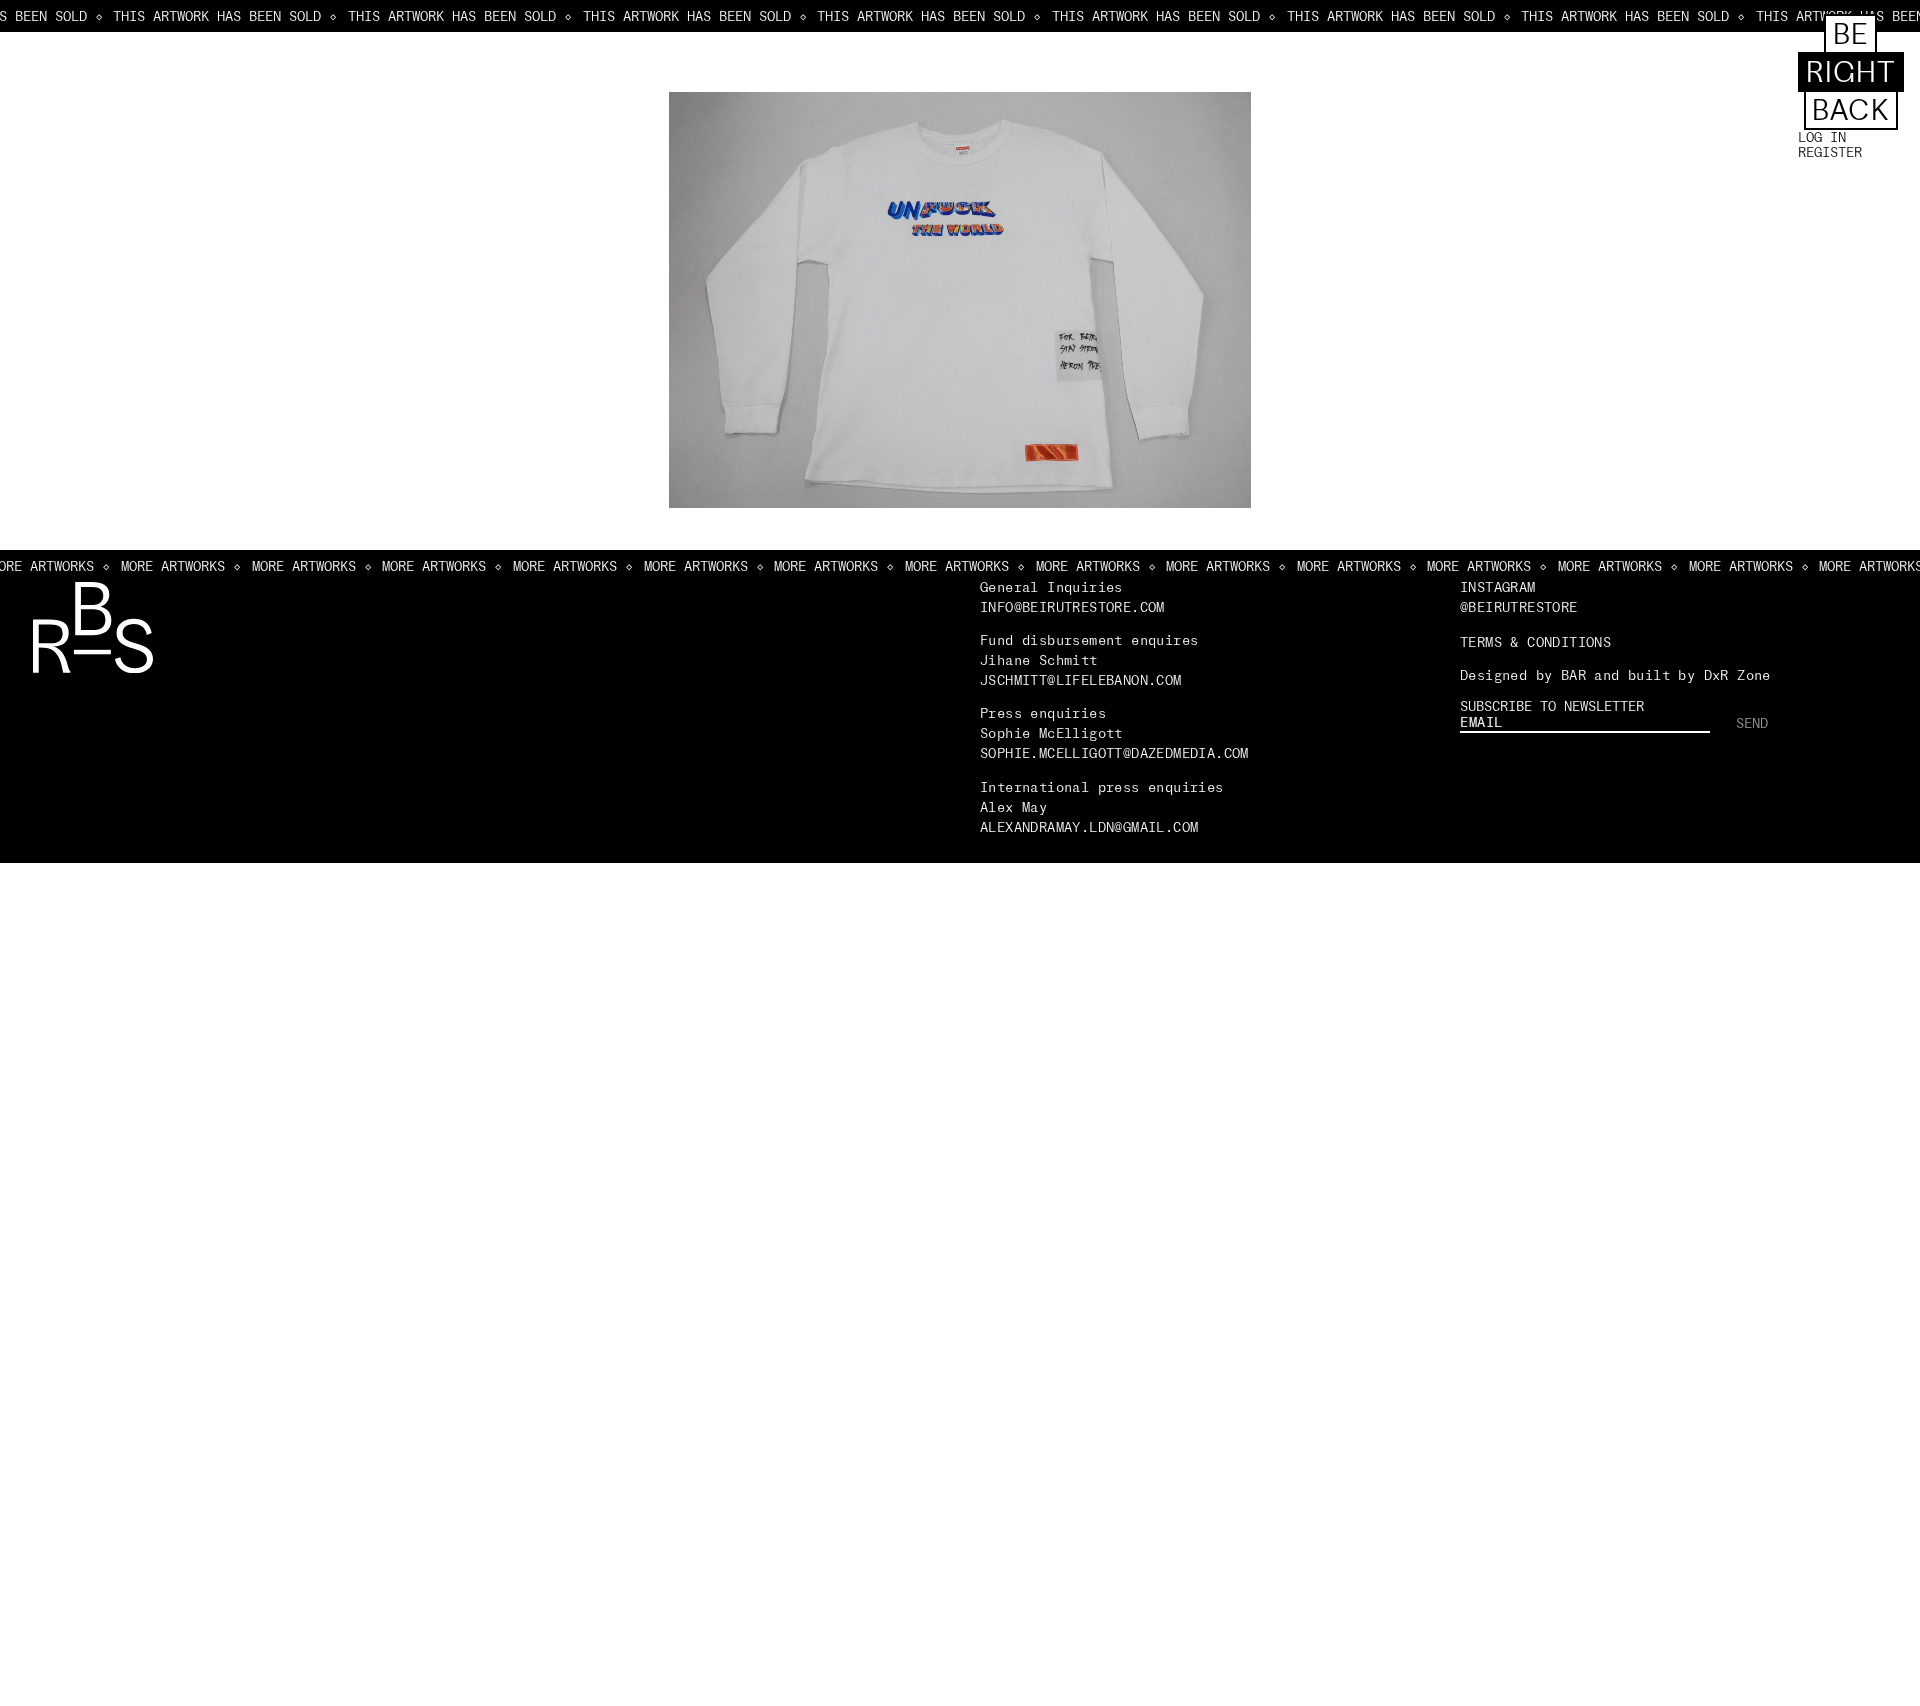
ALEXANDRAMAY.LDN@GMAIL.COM (1093, 827)
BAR (1573, 675)
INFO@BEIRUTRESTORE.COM (1072, 607)
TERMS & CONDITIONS (1535, 642)
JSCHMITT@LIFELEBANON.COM (1081, 680)
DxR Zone (1737, 675)
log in (1822, 137)
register (1830, 152)
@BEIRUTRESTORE (1519, 607)
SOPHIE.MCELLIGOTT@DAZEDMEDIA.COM (1114, 753)
